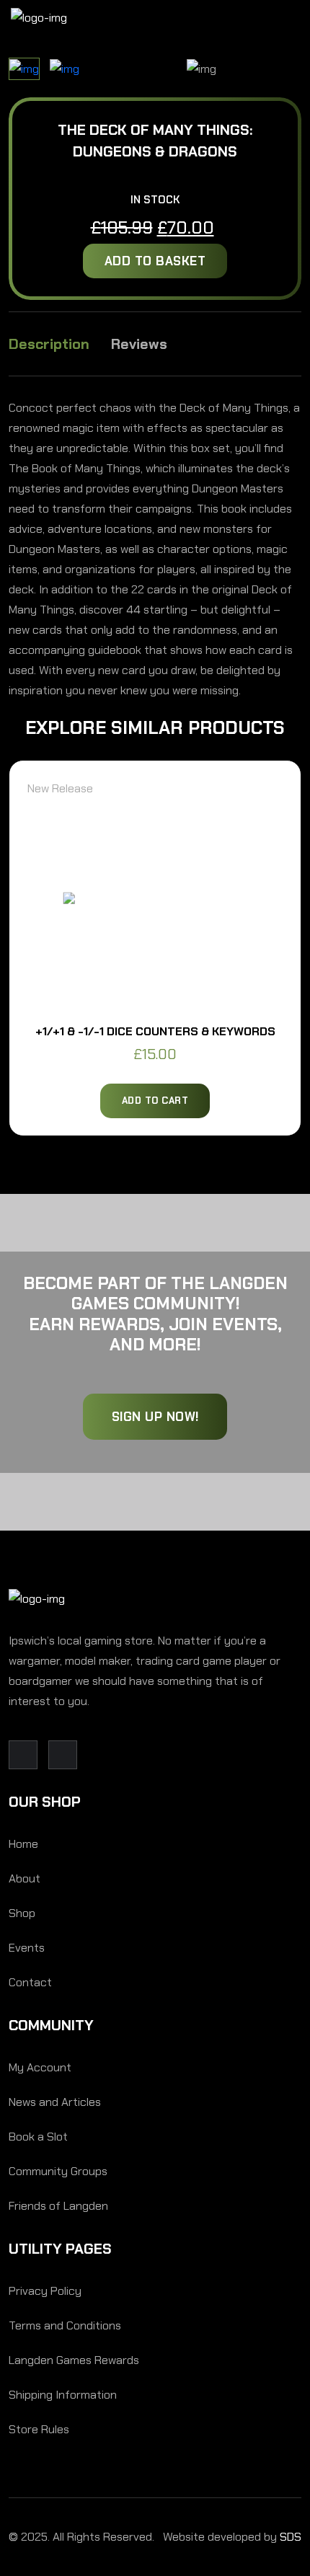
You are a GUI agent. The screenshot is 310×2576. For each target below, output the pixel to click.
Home (23, 1844)
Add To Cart (155, 1101)
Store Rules (39, 2429)
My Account (40, 2067)
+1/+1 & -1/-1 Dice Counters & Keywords (155, 1031)
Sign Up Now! (155, 1417)
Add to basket (155, 261)
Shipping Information (63, 2395)
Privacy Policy (45, 2291)
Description (49, 344)
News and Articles (55, 2102)
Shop (22, 1913)
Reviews (139, 344)
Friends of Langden (58, 2206)
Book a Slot (38, 2137)
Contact (30, 1982)
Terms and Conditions (65, 2325)
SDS (291, 2537)
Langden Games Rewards (74, 2360)
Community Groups (58, 2171)
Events (27, 1948)
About (25, 1878)
